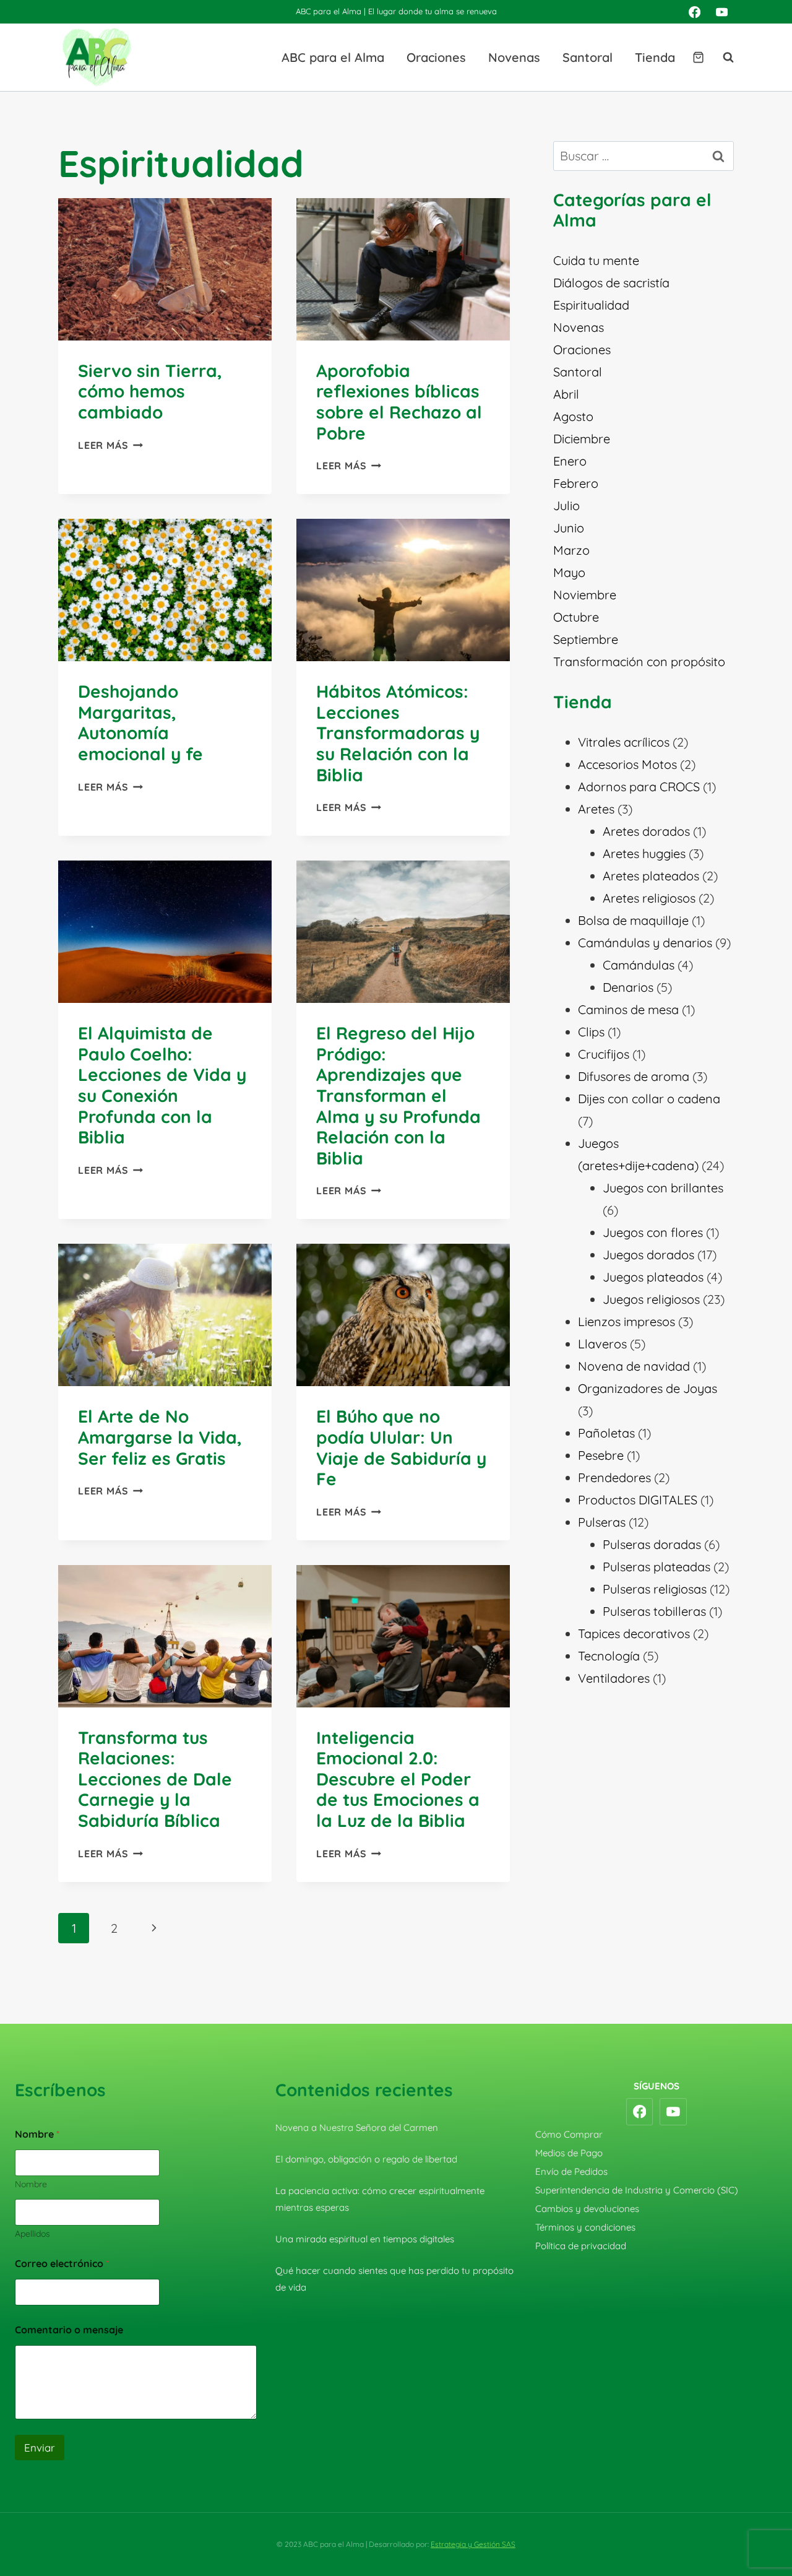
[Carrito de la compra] (698, 57)
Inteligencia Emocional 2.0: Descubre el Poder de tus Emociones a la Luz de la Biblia (398, 1779)
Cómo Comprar (569, 2134)
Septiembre (586, 639)
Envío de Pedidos (571, 2171)
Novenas (514, 57)
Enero (570, 461)
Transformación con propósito (639, 661)
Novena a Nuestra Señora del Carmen (357, 2127)
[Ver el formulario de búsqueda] (722, 58)
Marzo (571, 550)
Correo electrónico (62, 2264)
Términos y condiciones (585, 2227)
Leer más (110, 445)
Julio (566, 505)
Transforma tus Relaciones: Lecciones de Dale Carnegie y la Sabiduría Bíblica (155, 1779)
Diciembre (582, 439)
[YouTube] (722, 12)
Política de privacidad (581, 2246)
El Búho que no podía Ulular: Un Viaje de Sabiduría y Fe (401, 1447)
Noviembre (585, 595)
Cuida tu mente (596, 260)
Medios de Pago (569, 2153)
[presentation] (165, 269)
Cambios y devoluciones (587, 2209)
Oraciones (436, 57)
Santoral (588, 57)
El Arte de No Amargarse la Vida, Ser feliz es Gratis (160, 1437)
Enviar (40, 2448)
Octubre (576, 617)
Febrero (576, 483)
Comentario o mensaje (69, 2330)
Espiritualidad (591, 305)
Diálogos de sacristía (611, 283)
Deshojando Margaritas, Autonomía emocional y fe (140, 722)
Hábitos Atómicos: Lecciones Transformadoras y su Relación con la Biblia (398, 733)
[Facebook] (694, 12)
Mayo (569, 572)
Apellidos (32, 2234)
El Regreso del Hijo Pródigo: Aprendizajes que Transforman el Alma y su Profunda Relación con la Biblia (398, 1095)
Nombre (31, 2184)
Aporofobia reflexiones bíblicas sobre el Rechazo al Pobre (399, 402)
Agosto (573, 416)
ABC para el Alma (333, 57)
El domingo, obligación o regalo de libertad (366, 2159)
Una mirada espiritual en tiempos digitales (365, 2239)
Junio (569, 528)
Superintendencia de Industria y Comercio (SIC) (637, 2190)
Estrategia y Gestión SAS (473, 2544)
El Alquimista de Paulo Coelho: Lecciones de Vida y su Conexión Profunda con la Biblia (162, 1085)
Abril (566, 394)
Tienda (655, 57)
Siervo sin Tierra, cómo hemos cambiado (150, 391)
